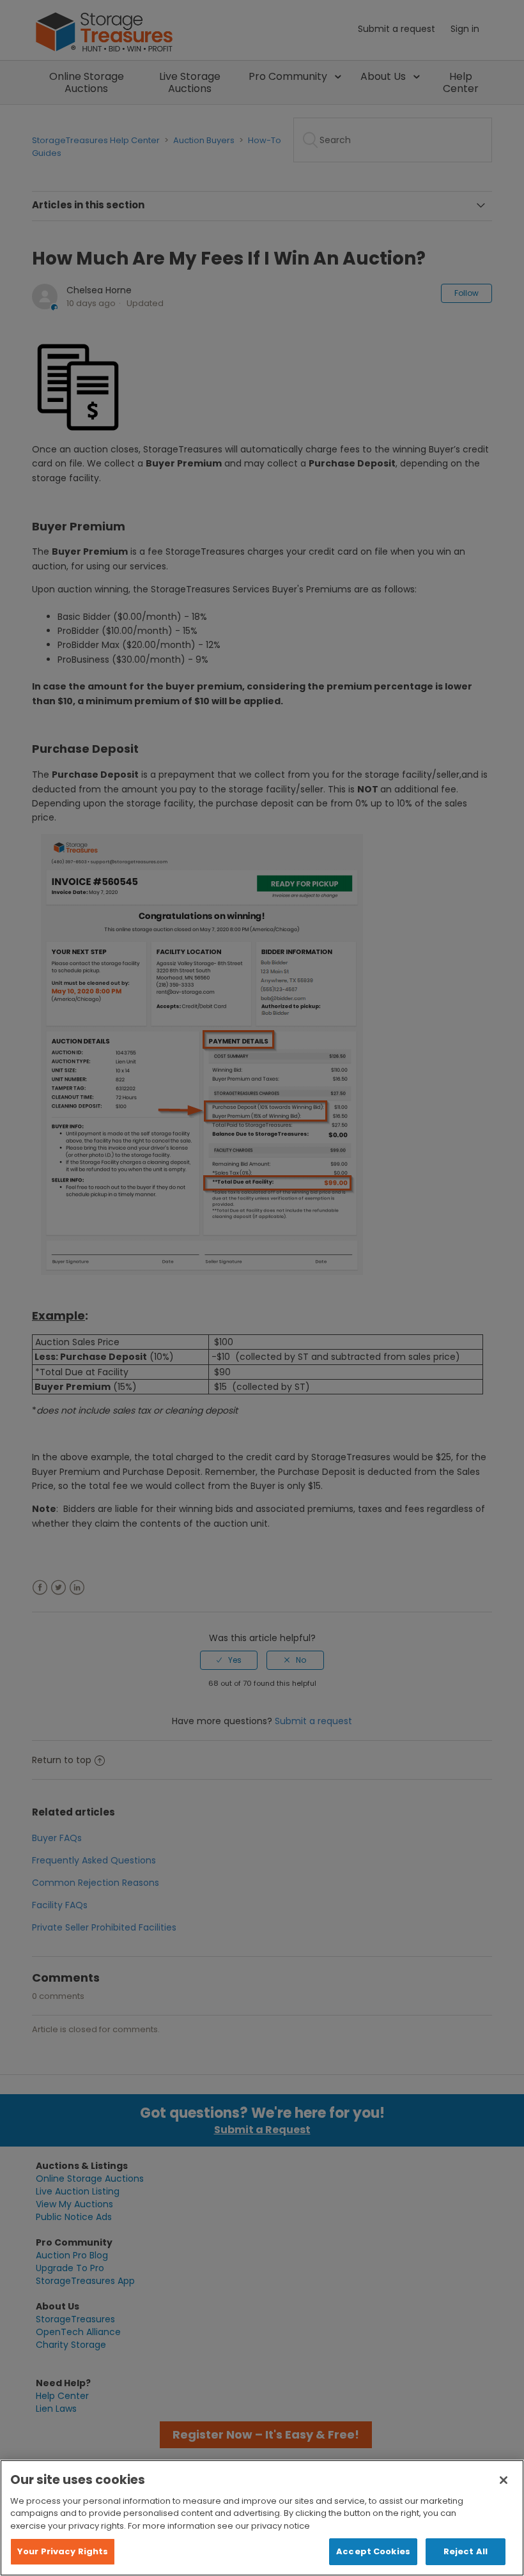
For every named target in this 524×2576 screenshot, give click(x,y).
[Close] (504, 2480)
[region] (262, 2518)
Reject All (466, 2551)
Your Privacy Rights (63, 2551)
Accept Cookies (373, 2551)
